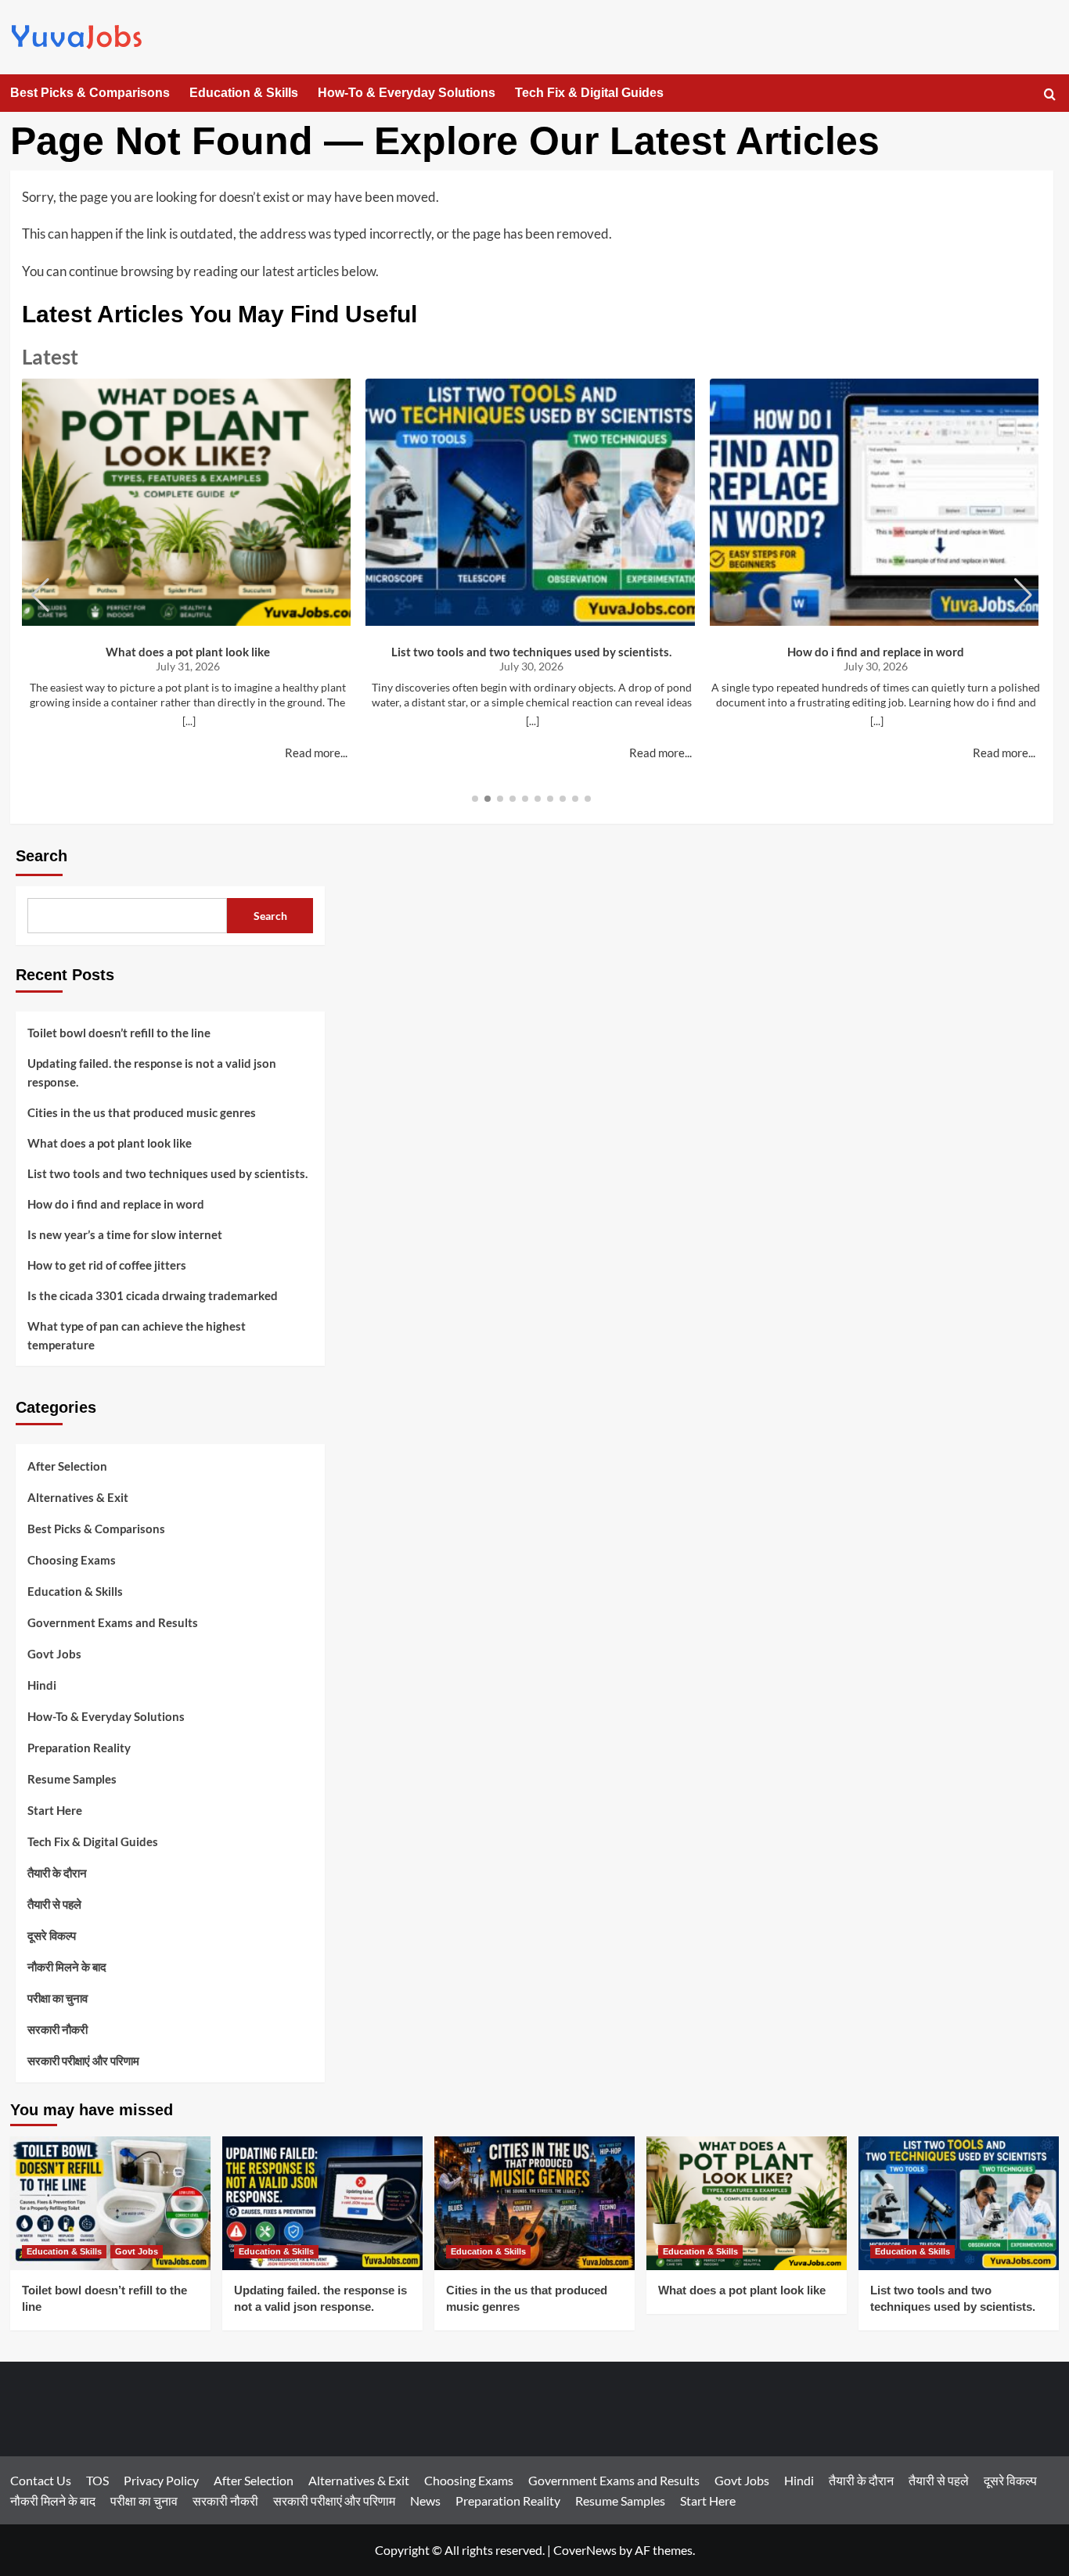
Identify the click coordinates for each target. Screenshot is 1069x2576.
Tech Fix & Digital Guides (589, 93)
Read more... (316, 753)
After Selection (67, 1466)
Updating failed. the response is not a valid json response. (152, 1072)
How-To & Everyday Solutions (407, 93)
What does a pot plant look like (188, 652)
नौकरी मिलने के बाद (67, 1967)
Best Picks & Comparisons (90, 93)
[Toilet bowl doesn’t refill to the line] (110, 2203)
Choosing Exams (72, 1560)
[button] (1050, 94)
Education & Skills (244, 93)
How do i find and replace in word (876, 652)
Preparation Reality (79, 1748)
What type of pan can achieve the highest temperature (137, 1335)
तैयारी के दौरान (57, 1873)
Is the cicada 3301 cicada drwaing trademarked (153, 1295)
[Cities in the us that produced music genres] (534, 2203)
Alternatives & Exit (78, 1497)
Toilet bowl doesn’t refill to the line (119, 1033)
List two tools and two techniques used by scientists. (531, 652)
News (425, 2501)
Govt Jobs (54, 1654)
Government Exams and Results (113, 1622)
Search (41, 856)
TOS (97, 2480)
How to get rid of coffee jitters (107, 1265)
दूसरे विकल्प (52, 1935)
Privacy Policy (161, 2480)
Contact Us (41, 2480)
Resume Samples (72, 1779)
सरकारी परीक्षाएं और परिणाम (83, 2060)
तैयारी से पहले (54, 1904)
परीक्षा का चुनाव (58, 1998)
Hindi (42, 1685)
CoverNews (585, 2550)
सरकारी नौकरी (58, 2029)
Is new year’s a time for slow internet (125, 1234)
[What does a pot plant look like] (747, 2203)
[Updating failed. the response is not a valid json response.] (322, 2203)
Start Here (55, 1810)
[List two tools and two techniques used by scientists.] (959, 2203)
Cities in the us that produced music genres (142, 1112)
